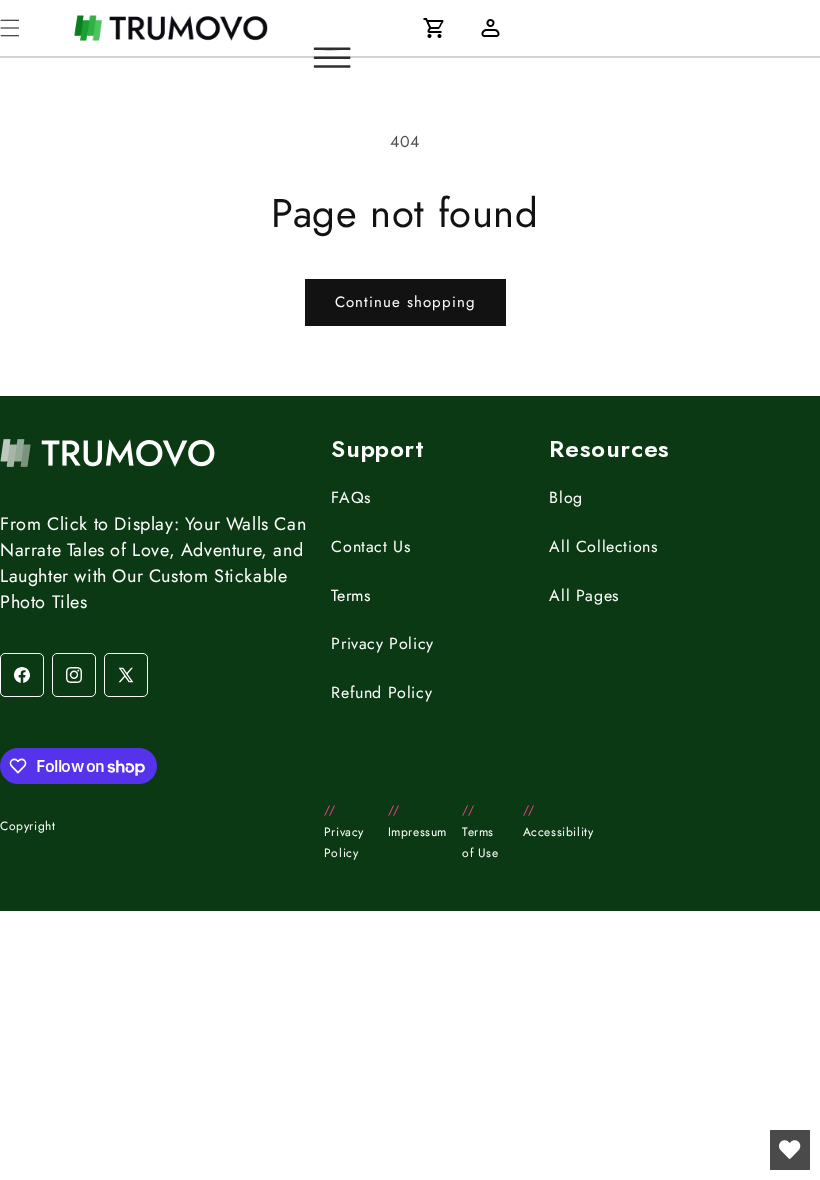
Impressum (417, 821)
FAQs (350, 497)
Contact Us (370, 546)
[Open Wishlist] (790, 1150)
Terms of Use (480, 831)
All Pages (583, 595)
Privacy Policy (382, 643)
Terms (350, 595)
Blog (565, 497)
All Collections (603, 546)
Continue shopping (405, 302)
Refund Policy (381, 692)
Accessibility (558, 821)
